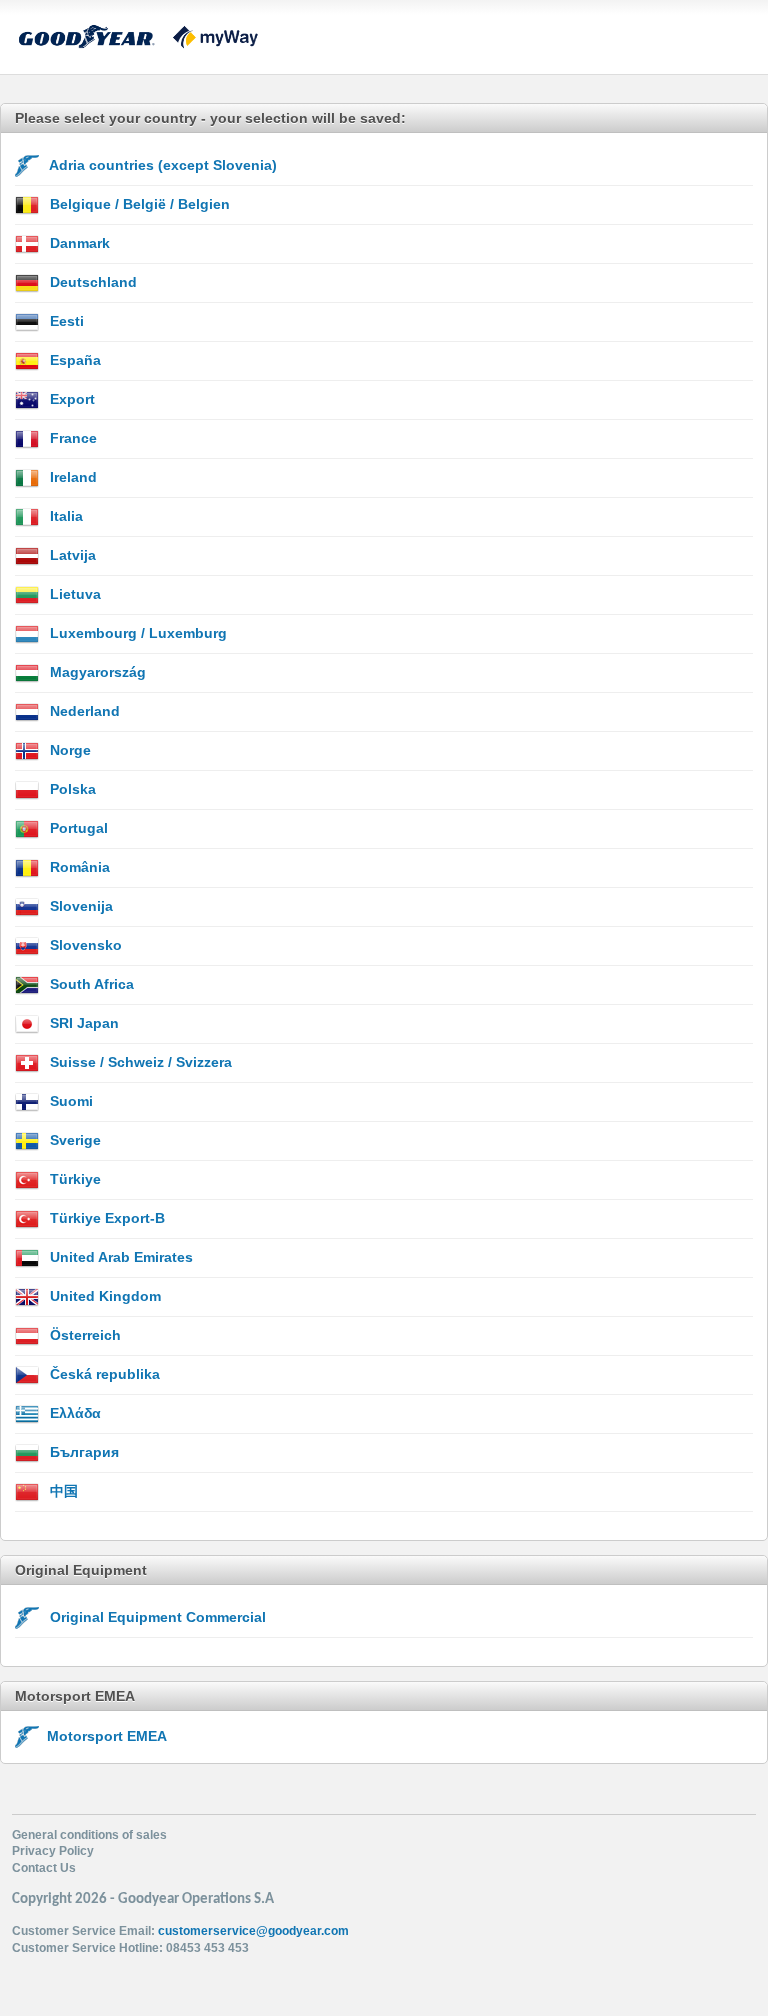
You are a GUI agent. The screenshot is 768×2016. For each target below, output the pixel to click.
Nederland (83, 711)
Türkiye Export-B (105, 1218)
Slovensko (84, 945)
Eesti (65, 321)
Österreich (83, 1335)
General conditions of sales (89, 1835)
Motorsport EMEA (103, 1736)
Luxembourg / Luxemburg (136, 633)
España (73, 360)
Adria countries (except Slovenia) (161, 165)
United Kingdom (103, 1296)
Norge (68, 750)
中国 (62, 1491)
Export (70, 399)
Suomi (69, 1101)
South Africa (90, 984)
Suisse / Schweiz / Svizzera (139, 1062)
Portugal (77, 828)
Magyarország (96, 672)
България (82, 1452)
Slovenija (79, 906)
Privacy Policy (53, 1851)
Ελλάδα (73, 1413)
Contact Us (44, 1868)
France (71, 438)
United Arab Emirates (119, 1257)
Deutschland (91, 282)
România (78, 867)
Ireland (71, 477)
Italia (64, 516)
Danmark (78, 243)
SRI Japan (82, 1023)
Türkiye (73, 1179)
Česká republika (103, 1374)
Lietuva (73, 594)
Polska (71, 789)
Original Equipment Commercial (156, 1617)
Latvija (71, 555)
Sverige (73, 1140)
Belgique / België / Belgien (138, 204)
